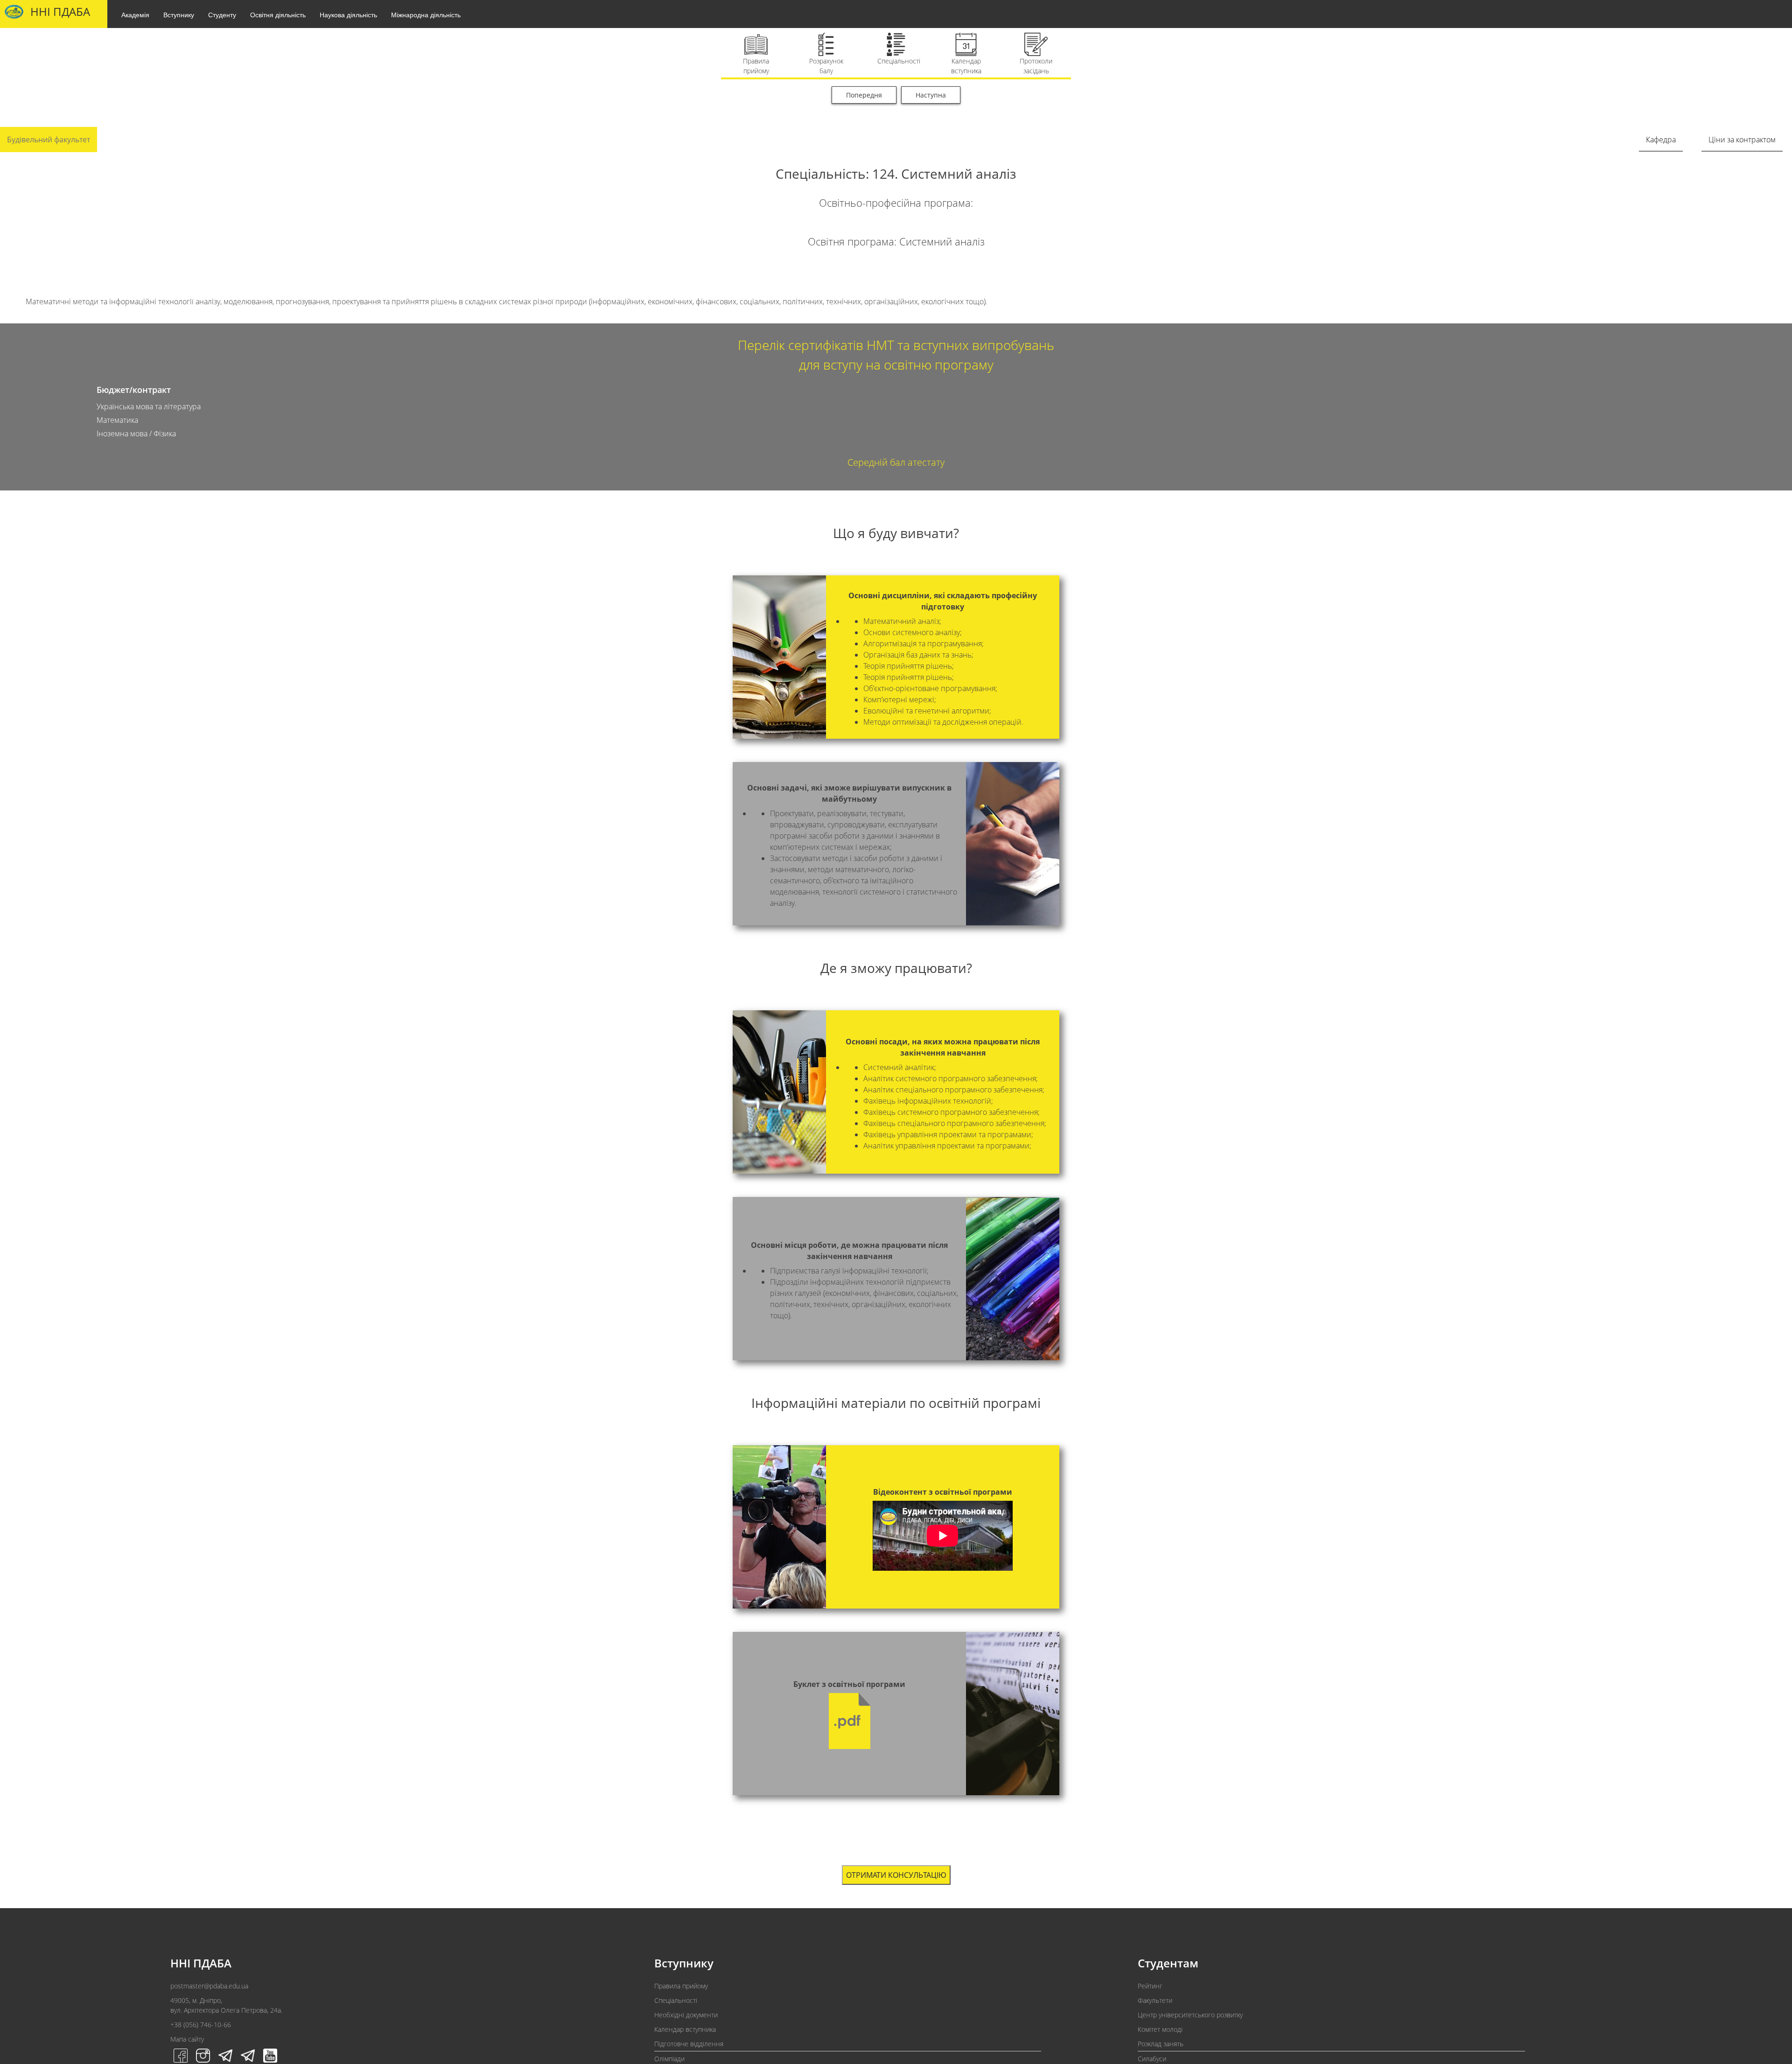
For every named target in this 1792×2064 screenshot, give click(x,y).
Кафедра (1661, 140)
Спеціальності (676, 2000)
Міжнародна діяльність (426, 14)
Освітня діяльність (278, 14)
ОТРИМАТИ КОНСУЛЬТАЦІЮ (896, 1875)
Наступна (931, 95)
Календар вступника (685, 2029)
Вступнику (179, 14)
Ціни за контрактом (1742, 140)
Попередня (864, 95)
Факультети (1155, 2000)
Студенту (222, 14)
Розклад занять (1161, 2044)
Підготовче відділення (689, 2044)
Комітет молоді (1160, 2029)
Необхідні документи (686, 2015)
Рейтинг (1150, 1986)
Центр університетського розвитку (1190, 2015)
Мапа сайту (187, 2039)
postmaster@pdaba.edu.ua (209, 1986)
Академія (135, 14)
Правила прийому (681, 1986)
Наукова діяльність (348, 14)
